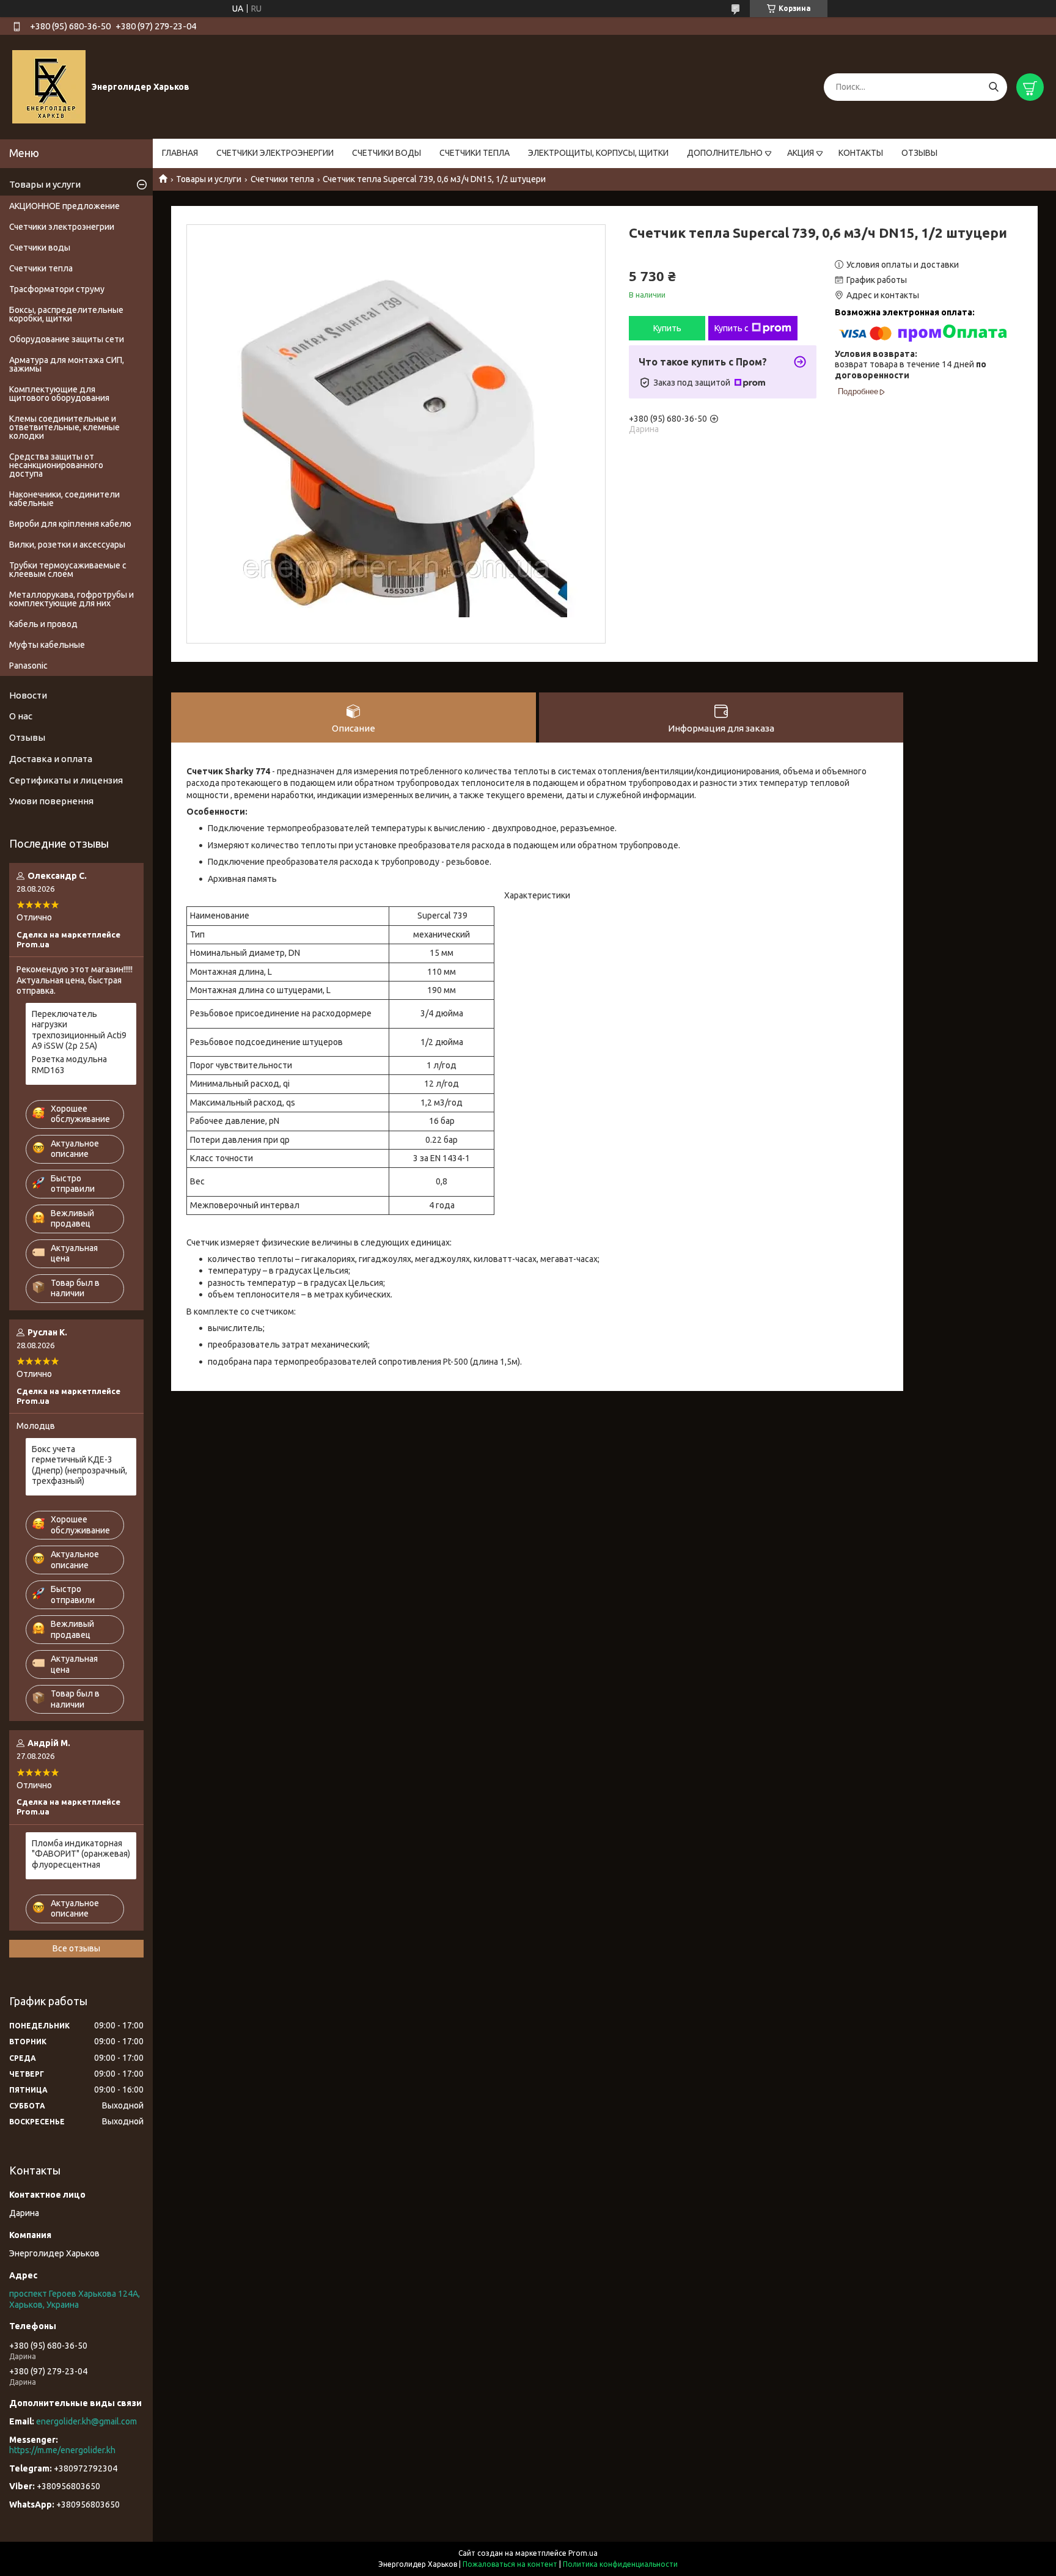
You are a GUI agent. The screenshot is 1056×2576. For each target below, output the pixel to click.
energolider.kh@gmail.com (86, 2421)
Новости (28, 695)
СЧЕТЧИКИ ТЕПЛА (475, 153)
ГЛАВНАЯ (180, 153)
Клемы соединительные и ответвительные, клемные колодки (64, 427)
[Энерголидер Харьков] (49, 86)
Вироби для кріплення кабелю (70, 524)
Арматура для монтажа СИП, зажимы (67, 364)
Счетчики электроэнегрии (62, 227)
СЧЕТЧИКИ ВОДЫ (387, 153)
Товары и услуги (209, 179)
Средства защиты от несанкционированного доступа (56, 465)
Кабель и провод (43, 624)
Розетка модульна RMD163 (69, 1065)
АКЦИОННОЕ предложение (64, 206)
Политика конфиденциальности (620, 2564)
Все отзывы (76, 1948)
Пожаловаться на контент (510, 2564)
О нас (21, 716)
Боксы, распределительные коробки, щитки (66, 314)
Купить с (732, 328)
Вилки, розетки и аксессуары (67, 545)
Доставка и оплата (51, 759)
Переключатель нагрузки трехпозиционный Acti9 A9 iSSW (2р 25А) (79, 1030)
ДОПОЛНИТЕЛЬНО (725, 153)
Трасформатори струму (57, 289)
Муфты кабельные (47, 645)
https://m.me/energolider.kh (62, 2450)
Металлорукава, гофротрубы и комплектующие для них (71, 599)
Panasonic (28, 666)
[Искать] (993, 87)
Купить (667, 328)
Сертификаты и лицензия (66, 780)
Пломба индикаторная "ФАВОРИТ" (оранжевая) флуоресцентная (81, 1854)
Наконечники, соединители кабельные (64, 499)
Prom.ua (583, 2553)
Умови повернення (51, 801)
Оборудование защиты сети (67, 339)
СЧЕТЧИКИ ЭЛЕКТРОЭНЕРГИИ (275, 153)
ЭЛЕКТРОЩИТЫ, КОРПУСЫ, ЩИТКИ (598, 153)
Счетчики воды (40, 248)
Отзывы (27, 737)
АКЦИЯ (801, 153)
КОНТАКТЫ (861, 153)
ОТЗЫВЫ (919, 153)
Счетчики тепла (282, 179)
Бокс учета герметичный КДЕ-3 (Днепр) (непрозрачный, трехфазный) (79, 1465)
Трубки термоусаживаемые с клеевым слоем (68, 570)
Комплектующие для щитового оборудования (59, 394)
